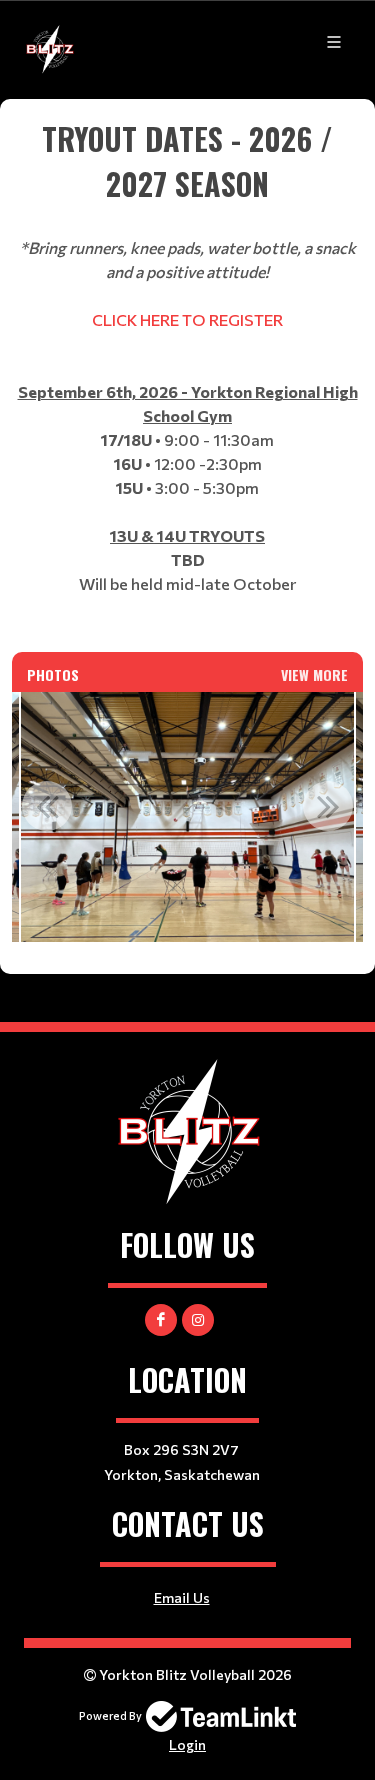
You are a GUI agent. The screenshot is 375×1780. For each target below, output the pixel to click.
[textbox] (187, 376)
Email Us (182, 1597)
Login (187, 1744)
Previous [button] (47, 806)
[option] (187, 817)
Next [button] (328, 806)
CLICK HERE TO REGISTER (186, 319)
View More (314, 674)
